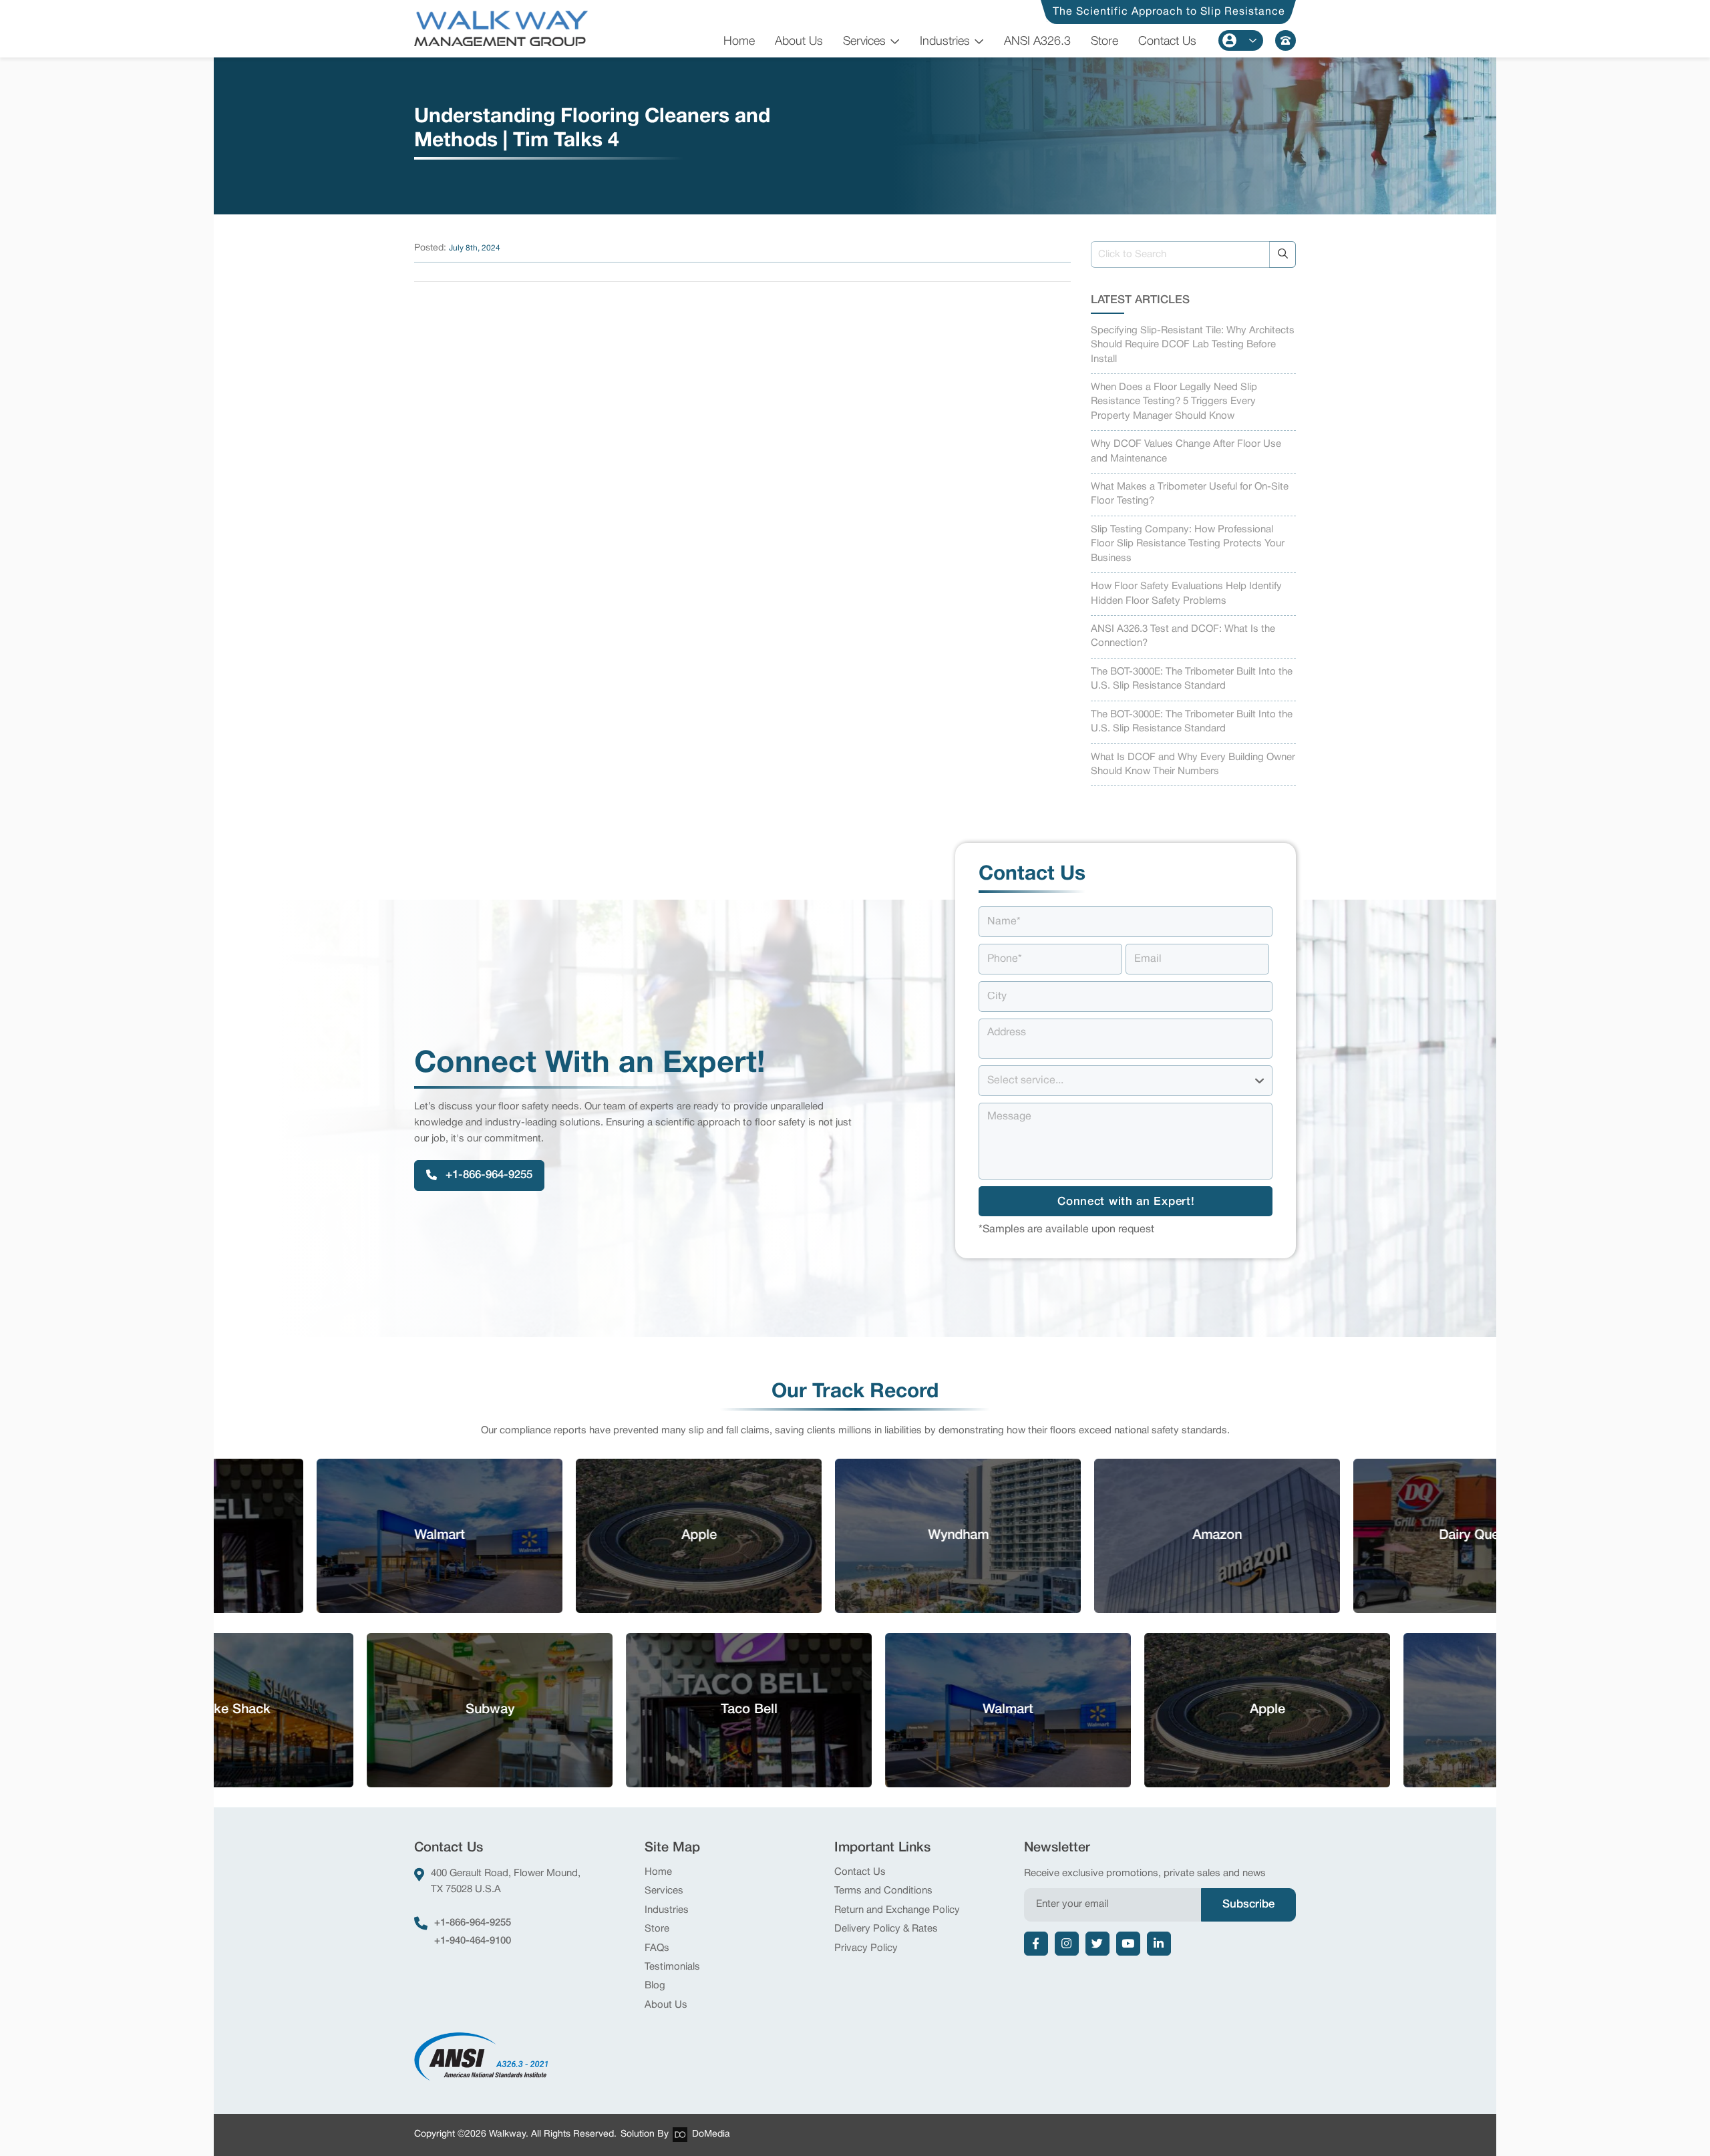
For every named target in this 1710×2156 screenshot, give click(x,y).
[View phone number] (1286, 40)
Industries (945, 41)
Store (1104, 41)
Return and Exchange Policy (897, 1910)
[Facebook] (1036, 1944)
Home (739, 41)
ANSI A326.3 (1037, 41)
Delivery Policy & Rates (886, 1929)
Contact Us (1167, 41)
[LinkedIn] (1159, 1944)
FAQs (657, 1948)
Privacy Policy (866, 1948)
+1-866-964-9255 (473, 1923)
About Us (799, 41)
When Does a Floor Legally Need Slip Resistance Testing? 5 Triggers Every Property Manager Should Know (1174, 402)
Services (864, 41)
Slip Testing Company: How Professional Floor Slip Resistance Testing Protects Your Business (1188, 544)
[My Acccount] (1241, 40)
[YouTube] (1128, 1944)
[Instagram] (1067, 1944)
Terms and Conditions (883, 1891)
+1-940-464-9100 (473, 1941)
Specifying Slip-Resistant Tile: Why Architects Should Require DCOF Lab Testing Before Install (1193, 345)
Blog (655, 1986)
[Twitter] (1097, 1944)
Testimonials (672, 1967)
